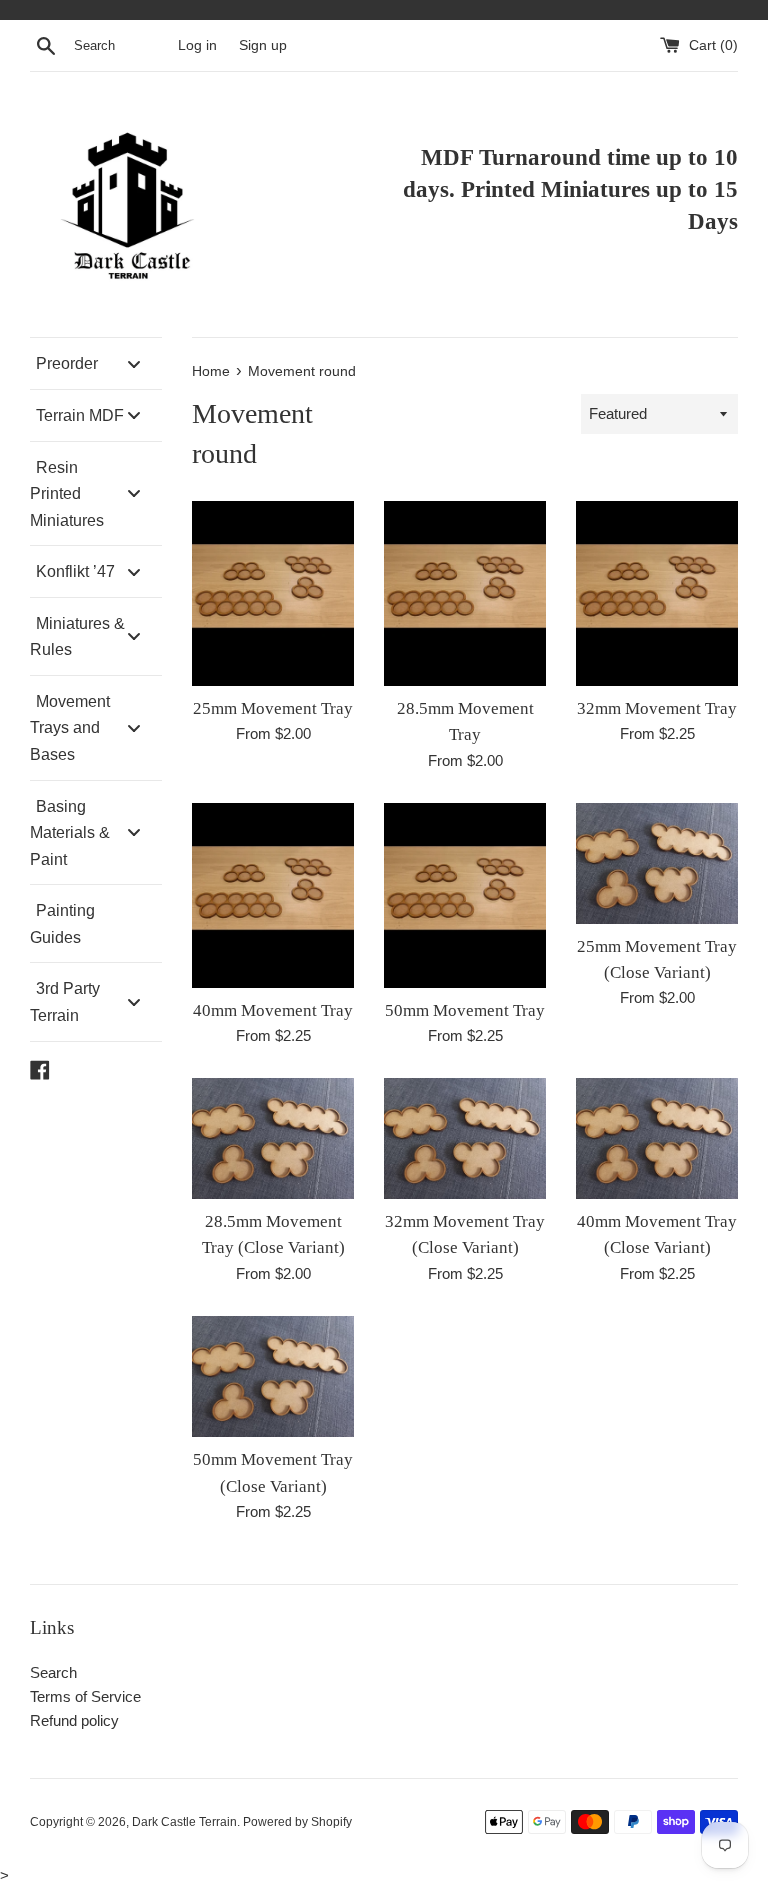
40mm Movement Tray (273, 1010)
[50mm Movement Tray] (465, 895)
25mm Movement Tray (273, 708)
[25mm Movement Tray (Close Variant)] (657, 863)
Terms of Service (85, 1696)
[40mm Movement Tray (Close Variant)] (657, 1138)
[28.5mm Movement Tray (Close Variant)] (273, 1138)
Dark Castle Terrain (184, 1822)
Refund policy (74, 1720)
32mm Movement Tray (657, 708)
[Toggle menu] (134, 363)
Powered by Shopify (297, 1822)
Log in (197, 45)
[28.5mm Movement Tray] (465, 593)
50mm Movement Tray (465, 1010)
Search (53, 1672)
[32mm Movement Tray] (657, 593)
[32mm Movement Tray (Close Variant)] (465, 1138)
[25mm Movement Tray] (273, 593)
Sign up (263, 45)
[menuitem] (96, 363)
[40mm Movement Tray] (273, 895)
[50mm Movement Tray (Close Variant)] (273, 1376)
